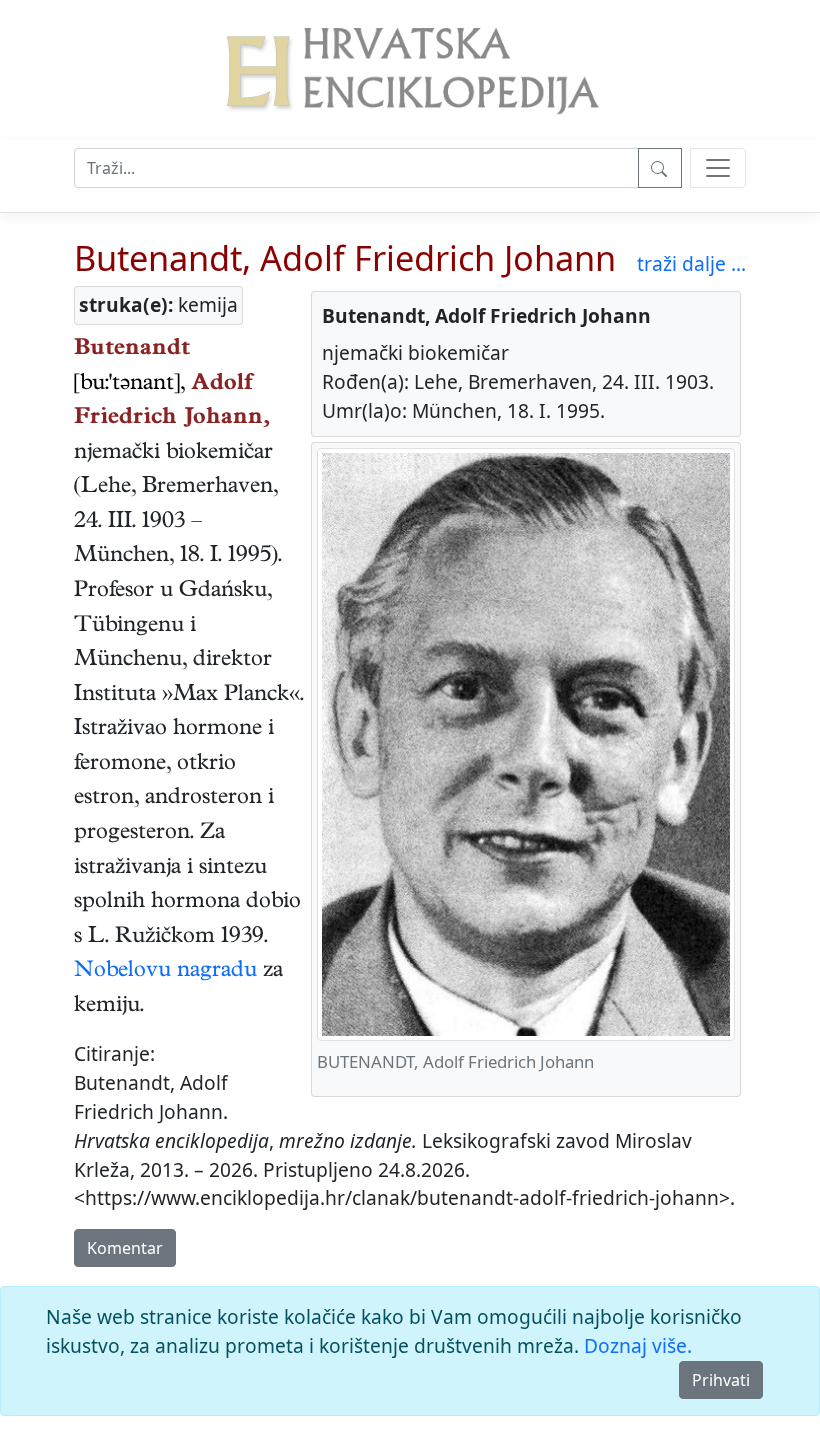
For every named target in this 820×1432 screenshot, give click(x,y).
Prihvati (721, 1380)
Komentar (125, 1248)
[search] (718, 168)
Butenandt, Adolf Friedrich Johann (345, 257)
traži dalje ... (691, 263)
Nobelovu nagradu (165, 972)
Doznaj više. (638, 1345)
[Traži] (660, 168)
